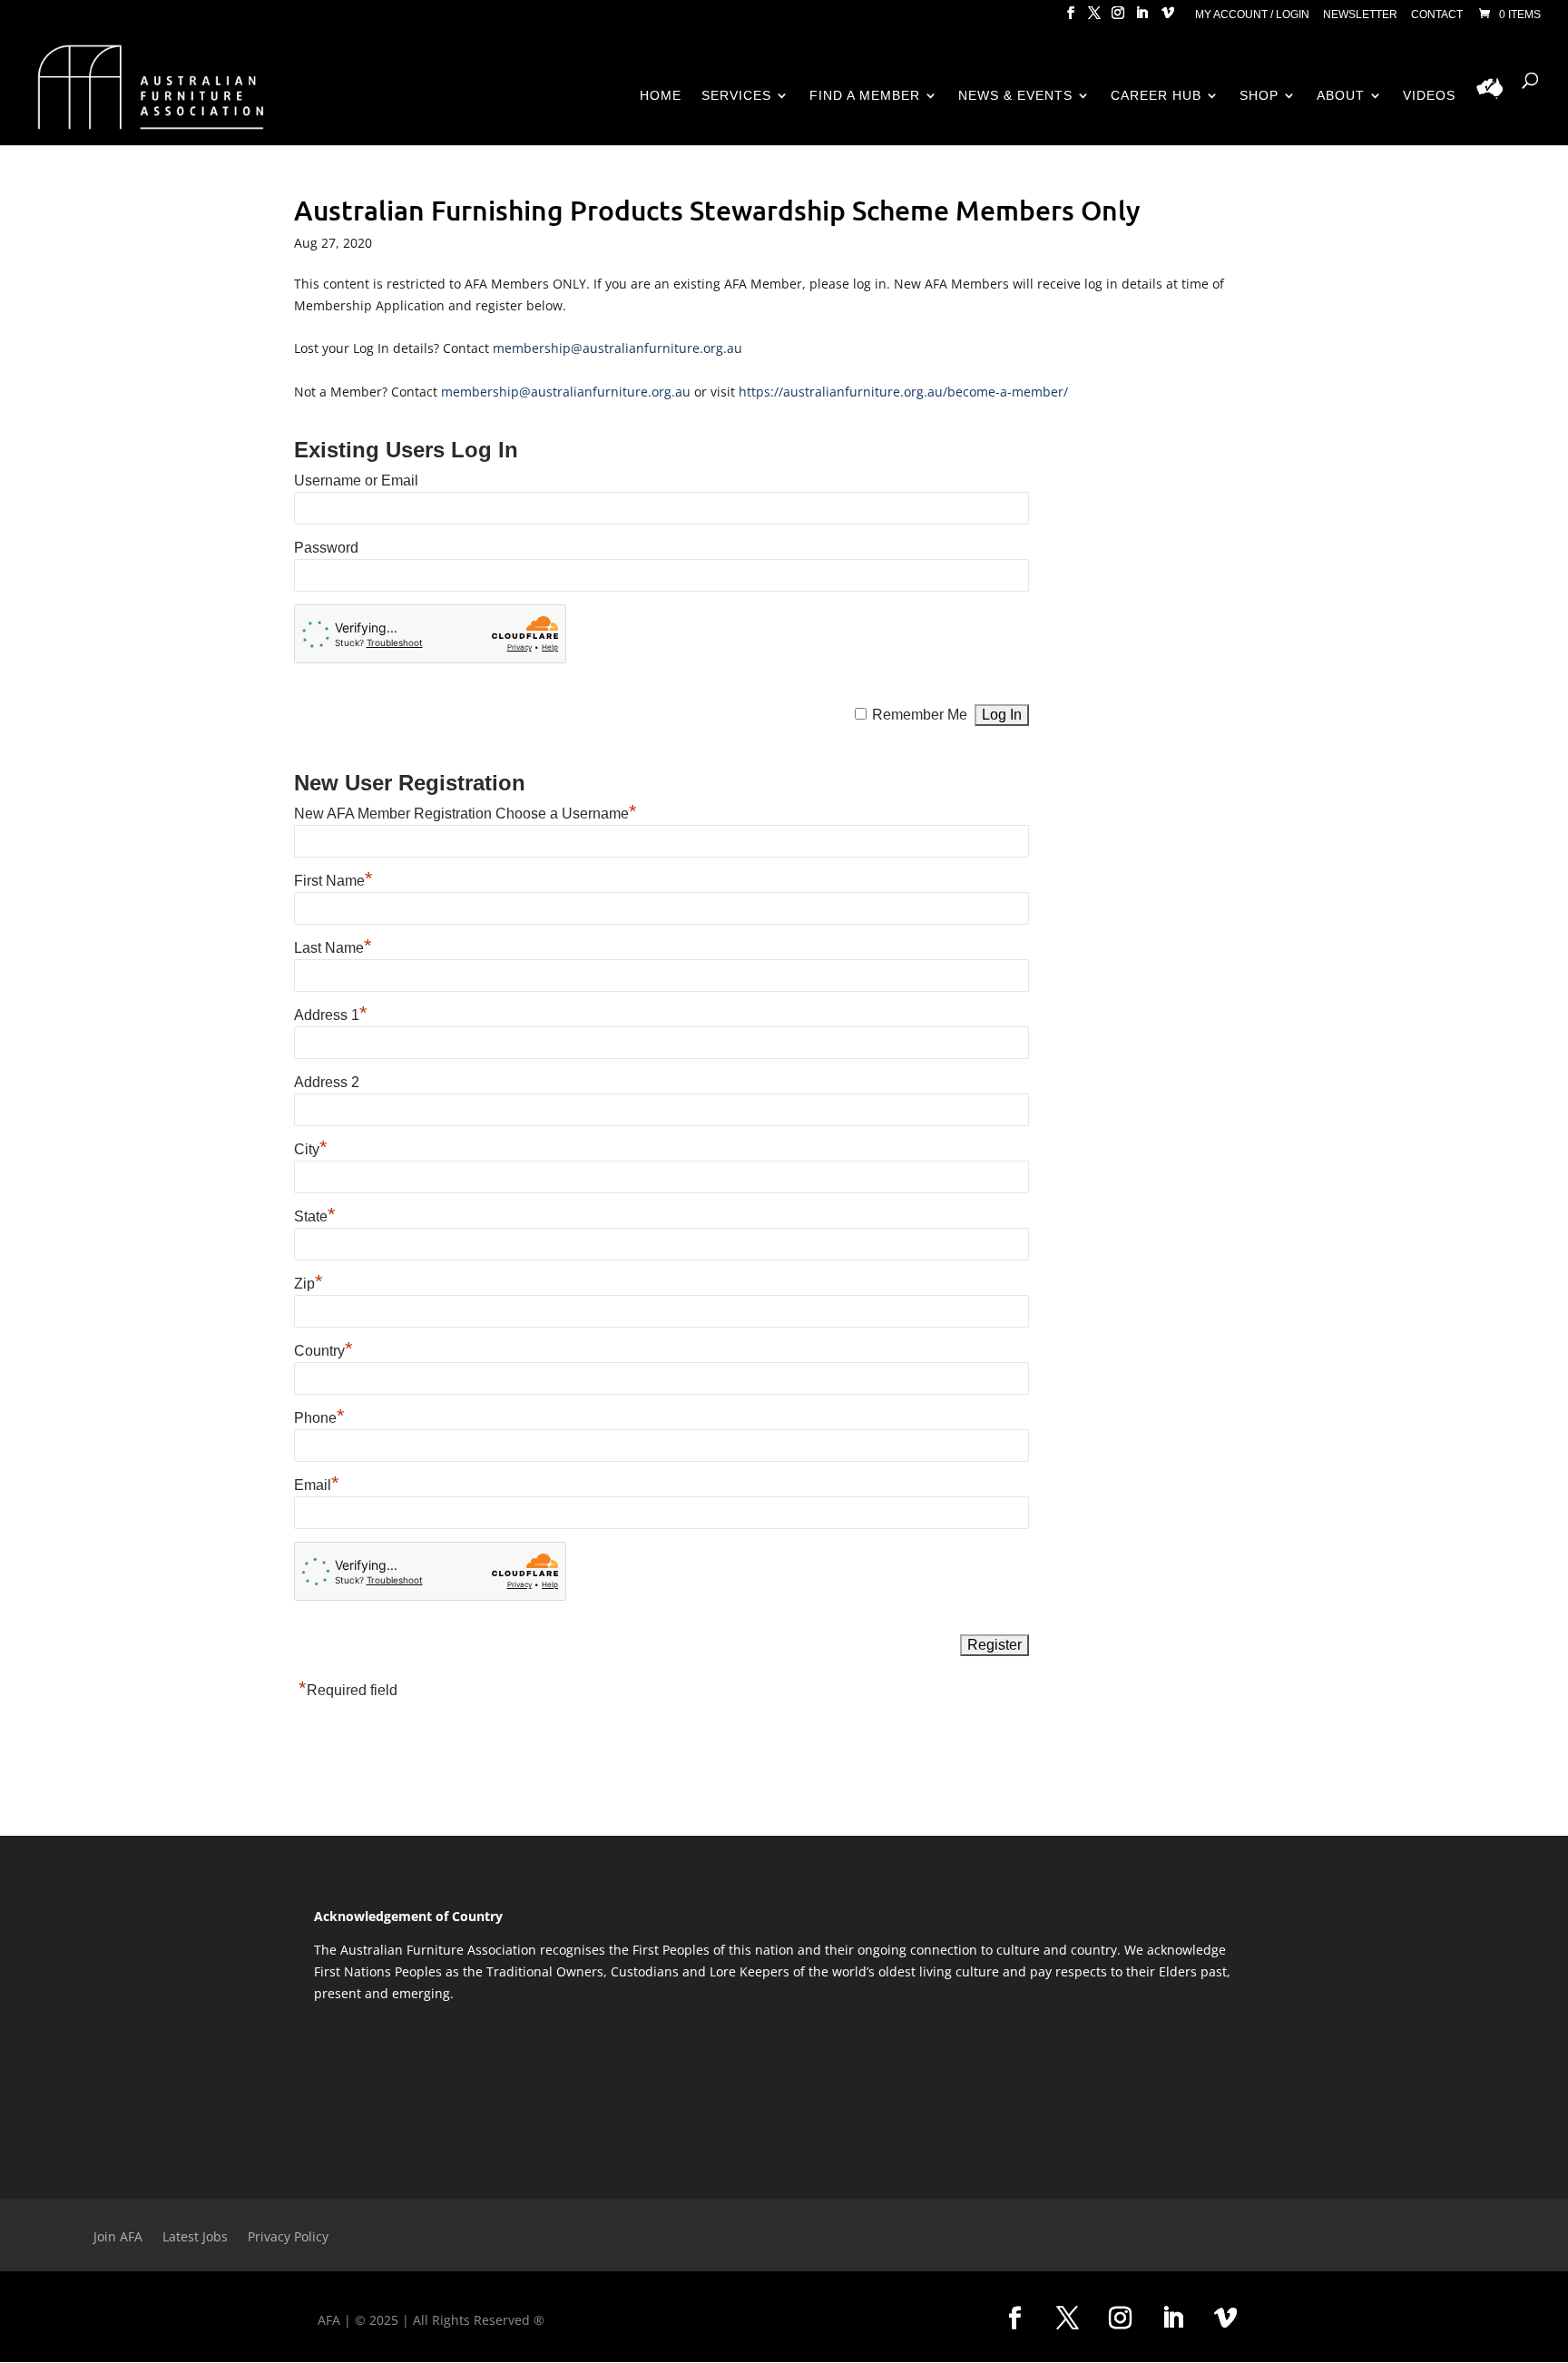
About (1341, 96)
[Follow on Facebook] (1015, 2319)
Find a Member (865, 96)
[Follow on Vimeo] (1226, 2319)
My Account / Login (1252, 15)
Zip (309, 1284)
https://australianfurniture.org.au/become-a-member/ (903, 392)
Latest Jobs (195, 2238)
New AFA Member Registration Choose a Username (465, 814)
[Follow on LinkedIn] (1173, 2319)
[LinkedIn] (1142, 18)
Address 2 (327, 1082)
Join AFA (118, 2238)
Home (661, 96)
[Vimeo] (1168, 18)
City (311, 1149)
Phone (319, 1418)
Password (326, 548)
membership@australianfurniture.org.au (617, 348)
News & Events (1015, 96)
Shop (1259, 96)
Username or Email (356, 480)
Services (736, 96)
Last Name (333, 948)
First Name (333, 881)
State (315, 1216)
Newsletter (1360, 15)
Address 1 (331, 1015)
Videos (1429, 96)
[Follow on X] (1068, 2319)
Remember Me (920, 715)
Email (317, 1485)
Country (323, 1351)
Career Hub (1156, 96)
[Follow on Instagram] (1121, 2319)
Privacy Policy (288, 2238)
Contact (1437, 15)
